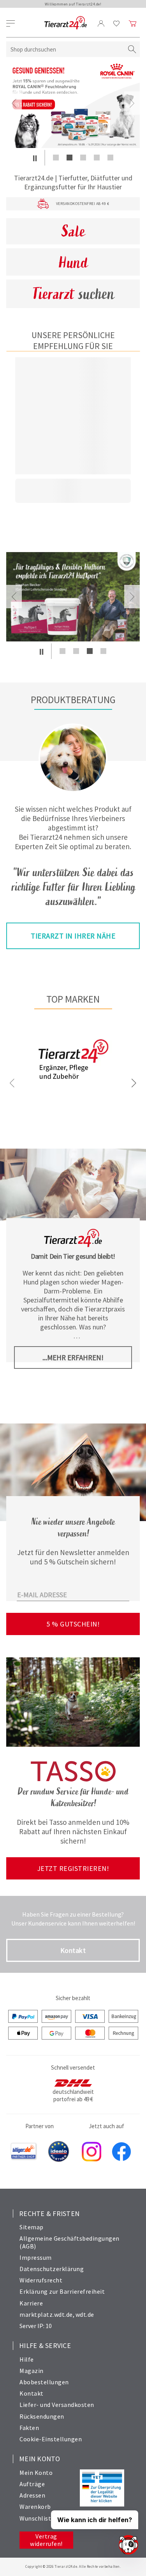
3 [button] (83, 158)
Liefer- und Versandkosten (57, 2405)
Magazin (32, 2371)
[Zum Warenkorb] (133, 23)
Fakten (29, 2428)
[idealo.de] (59, 2152)
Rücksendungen (42, 2416)
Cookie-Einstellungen (51, 2439)
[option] (73, 103)
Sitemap (32, 2227)
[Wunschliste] (117, 23)
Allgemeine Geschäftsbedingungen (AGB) (69, 2242)
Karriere (31, 2303)
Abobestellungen (44, 2382)
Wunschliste (37, 2518)
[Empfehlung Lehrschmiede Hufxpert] (73, 597)
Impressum (36, 2257)
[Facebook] (121, 2152)
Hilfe (27, 2359)
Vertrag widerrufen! (46, 2540)
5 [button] (110, 158)
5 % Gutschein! (73, 1624)
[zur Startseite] (66, 23)
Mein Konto (36, 2473)
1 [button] (56, 158)
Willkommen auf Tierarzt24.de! (73, 4)
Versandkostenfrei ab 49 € (83, 204)
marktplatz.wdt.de (46, 2314)
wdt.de (85, 2314)
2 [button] (69, 158)
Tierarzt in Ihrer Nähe (73, 936)
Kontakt (73, 1950)
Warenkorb (35, 2507)
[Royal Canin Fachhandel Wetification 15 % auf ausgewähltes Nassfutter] (73, 103)
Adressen (32, 2495)
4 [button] (97, 158)
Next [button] (132, 103)
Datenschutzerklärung (52, 2269)
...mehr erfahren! (73, 1357)
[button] (35, 158)
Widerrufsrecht (41, 2280)
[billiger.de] (24, 2152)
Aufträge (32, 2484)
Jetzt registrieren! (73, 1868)
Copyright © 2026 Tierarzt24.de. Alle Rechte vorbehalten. (73, 2566)
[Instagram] (91, 2152)
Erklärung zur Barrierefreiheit (62, 2291)
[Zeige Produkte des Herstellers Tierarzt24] (73, 1086)
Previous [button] (14, 103)
